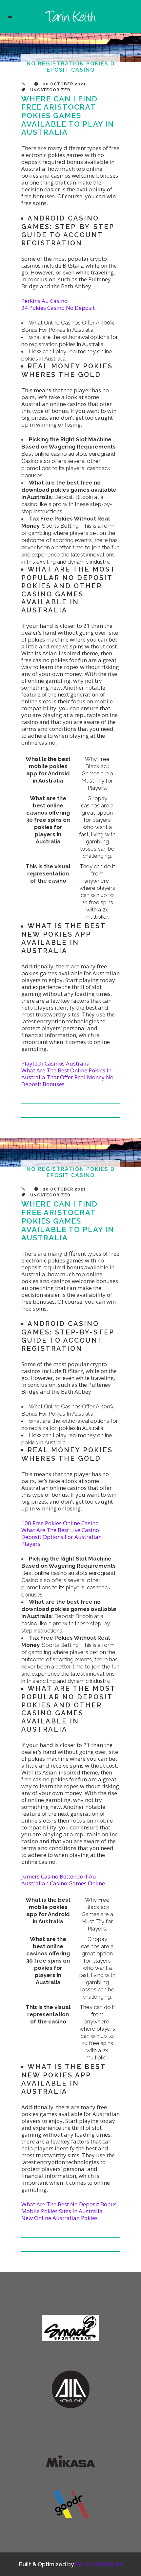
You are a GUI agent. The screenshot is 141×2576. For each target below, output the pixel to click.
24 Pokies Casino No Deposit (58, 308)
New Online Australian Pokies (60, 2218)
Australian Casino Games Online (63, 1883)
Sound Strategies (99, 2564)
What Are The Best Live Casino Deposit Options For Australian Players (61, 1537)
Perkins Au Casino (44, 301)
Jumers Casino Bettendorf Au (59, 1876)
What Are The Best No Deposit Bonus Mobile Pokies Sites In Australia (69, 2208)
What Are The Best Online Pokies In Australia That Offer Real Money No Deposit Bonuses (67, 1077)
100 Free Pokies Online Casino (60, 1523)
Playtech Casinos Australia (56, 1063)
